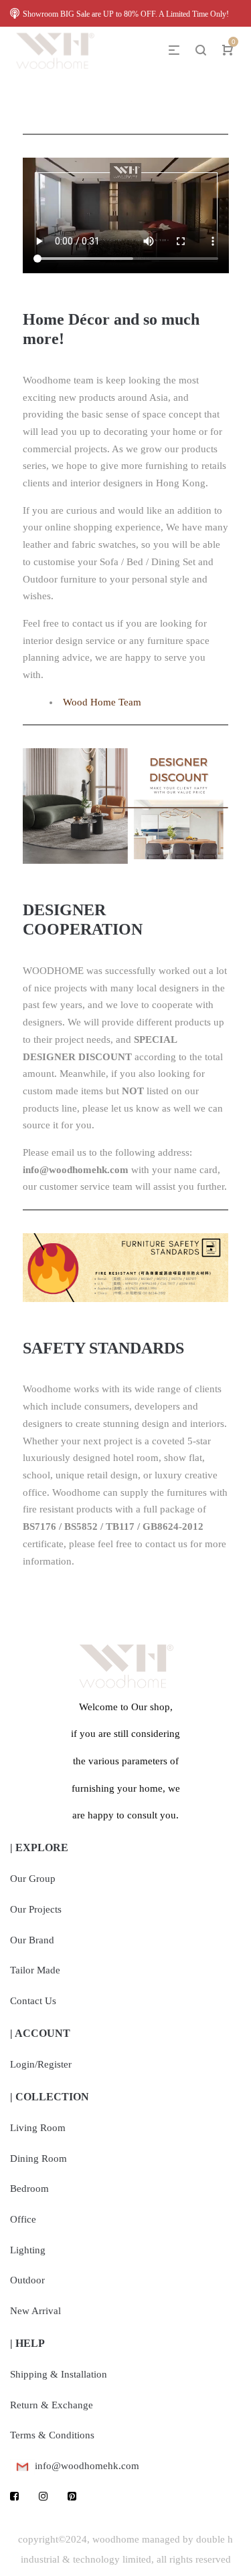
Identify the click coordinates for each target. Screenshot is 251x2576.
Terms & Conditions (52, 2435)
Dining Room (38, 2158)
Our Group (33, 1879)
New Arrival (35, 2311)
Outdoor (27, 2280)
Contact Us (33, 2001)
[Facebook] (14, 2497)
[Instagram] (43, 2497)
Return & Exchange (52, 2405)
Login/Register (41, 2064)
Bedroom (29, 2189)
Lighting (28, 2250)
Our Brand (32, 1940)
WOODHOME (53, 971)
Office (23, 2219)
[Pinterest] (72, 2497)
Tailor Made (35, 1970)
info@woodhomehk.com (76, 1170)
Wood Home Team (102, 702)
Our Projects (36, 1909)
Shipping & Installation (59, 2374)
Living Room (38, 2128)
